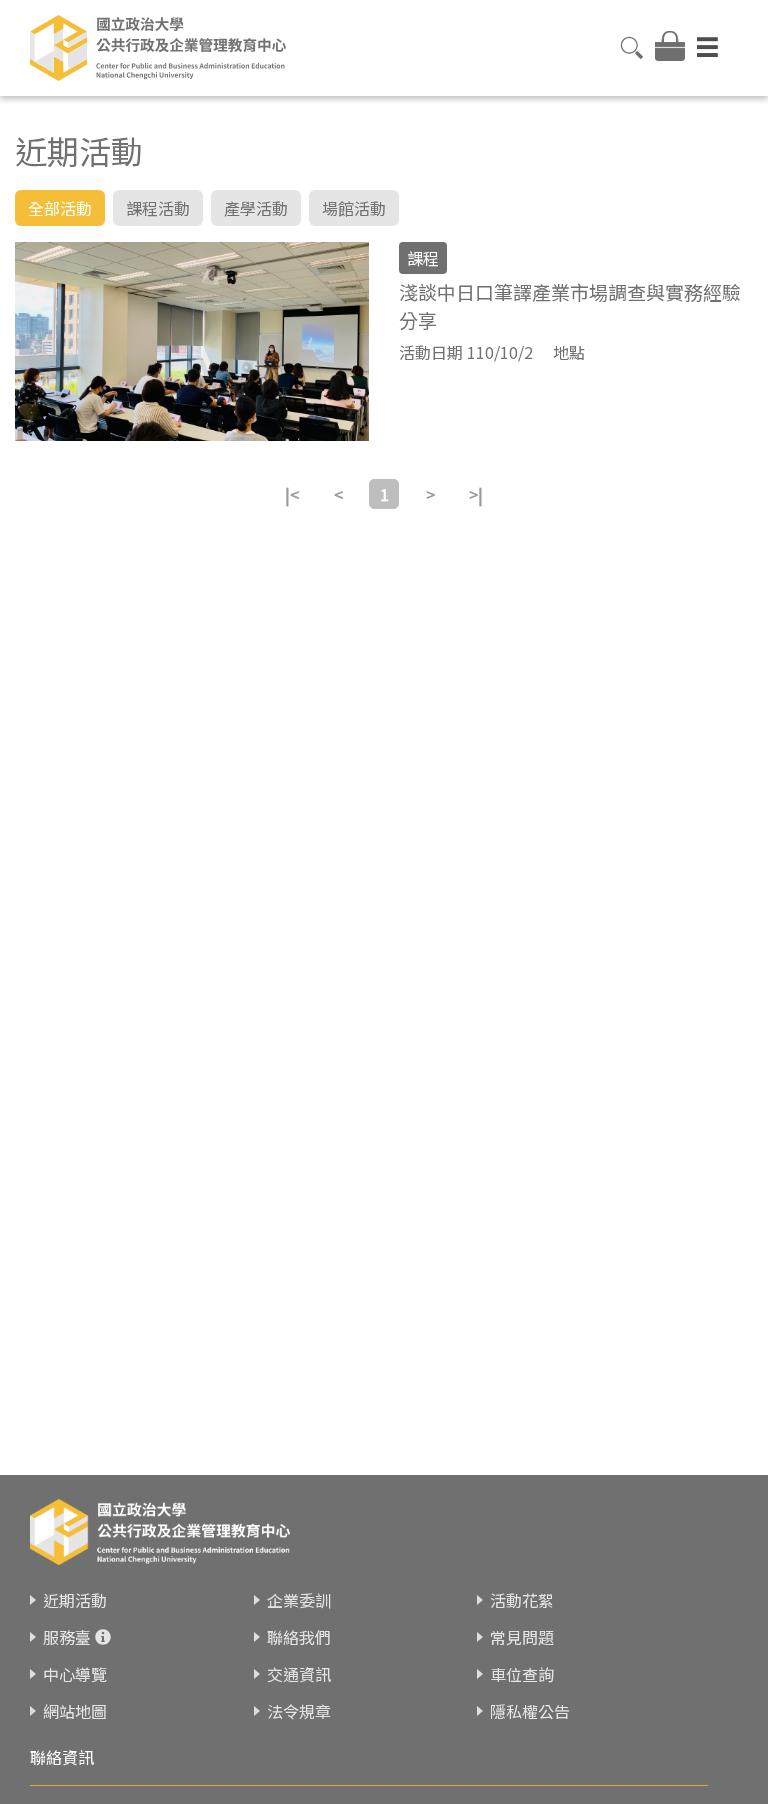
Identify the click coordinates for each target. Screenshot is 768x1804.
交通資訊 (299, 1674)
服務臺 (67, 1637)
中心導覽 (75, 1674)
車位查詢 (522, 1674)
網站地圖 (75, 1711)
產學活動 (256, 208)
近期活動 (75, 1600)
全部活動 (60, 208)
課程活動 (158, 208)
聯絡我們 (299, 1637)
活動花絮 (522, 1600)
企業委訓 (299, 1600)
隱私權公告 (530, 1711)
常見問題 (522, 1637)
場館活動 (354, 208)
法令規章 (299, 1711)
